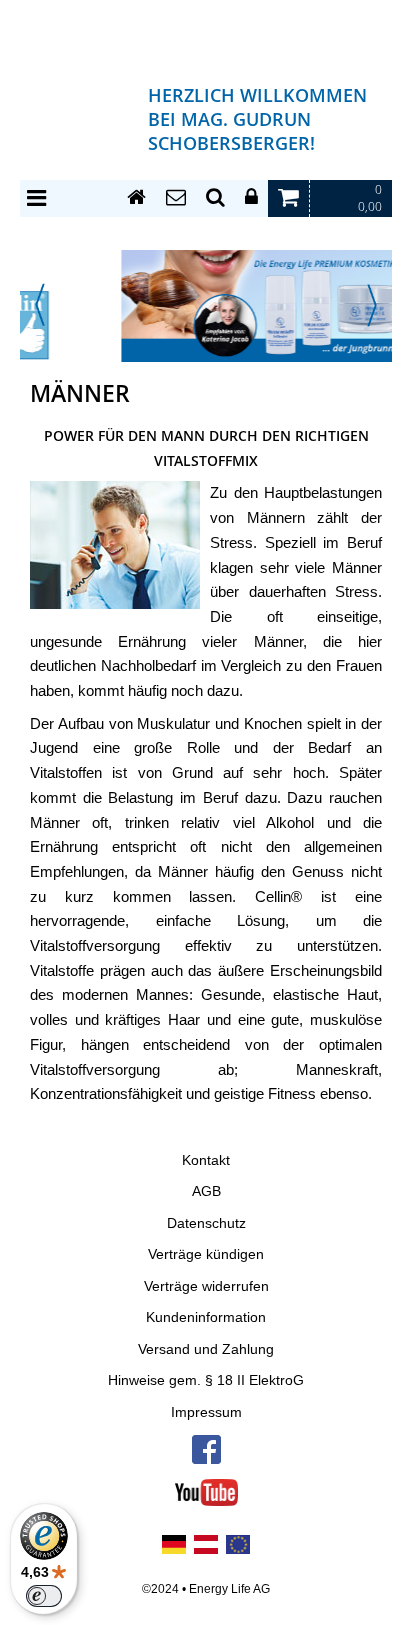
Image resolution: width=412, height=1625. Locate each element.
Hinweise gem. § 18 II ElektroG (206, 1380)
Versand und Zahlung (206, 1349)
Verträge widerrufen (206, 1286)
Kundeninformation (206, 1317)
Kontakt (206, 1160)
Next (372, 305)
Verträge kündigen (206, 1254)
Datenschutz (206, 1223)
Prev (40, 305)
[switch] (44, 1596)
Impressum (206, 1412)
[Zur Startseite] (136, 198)
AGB (206, 1191)
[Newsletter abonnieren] (176, 198)
